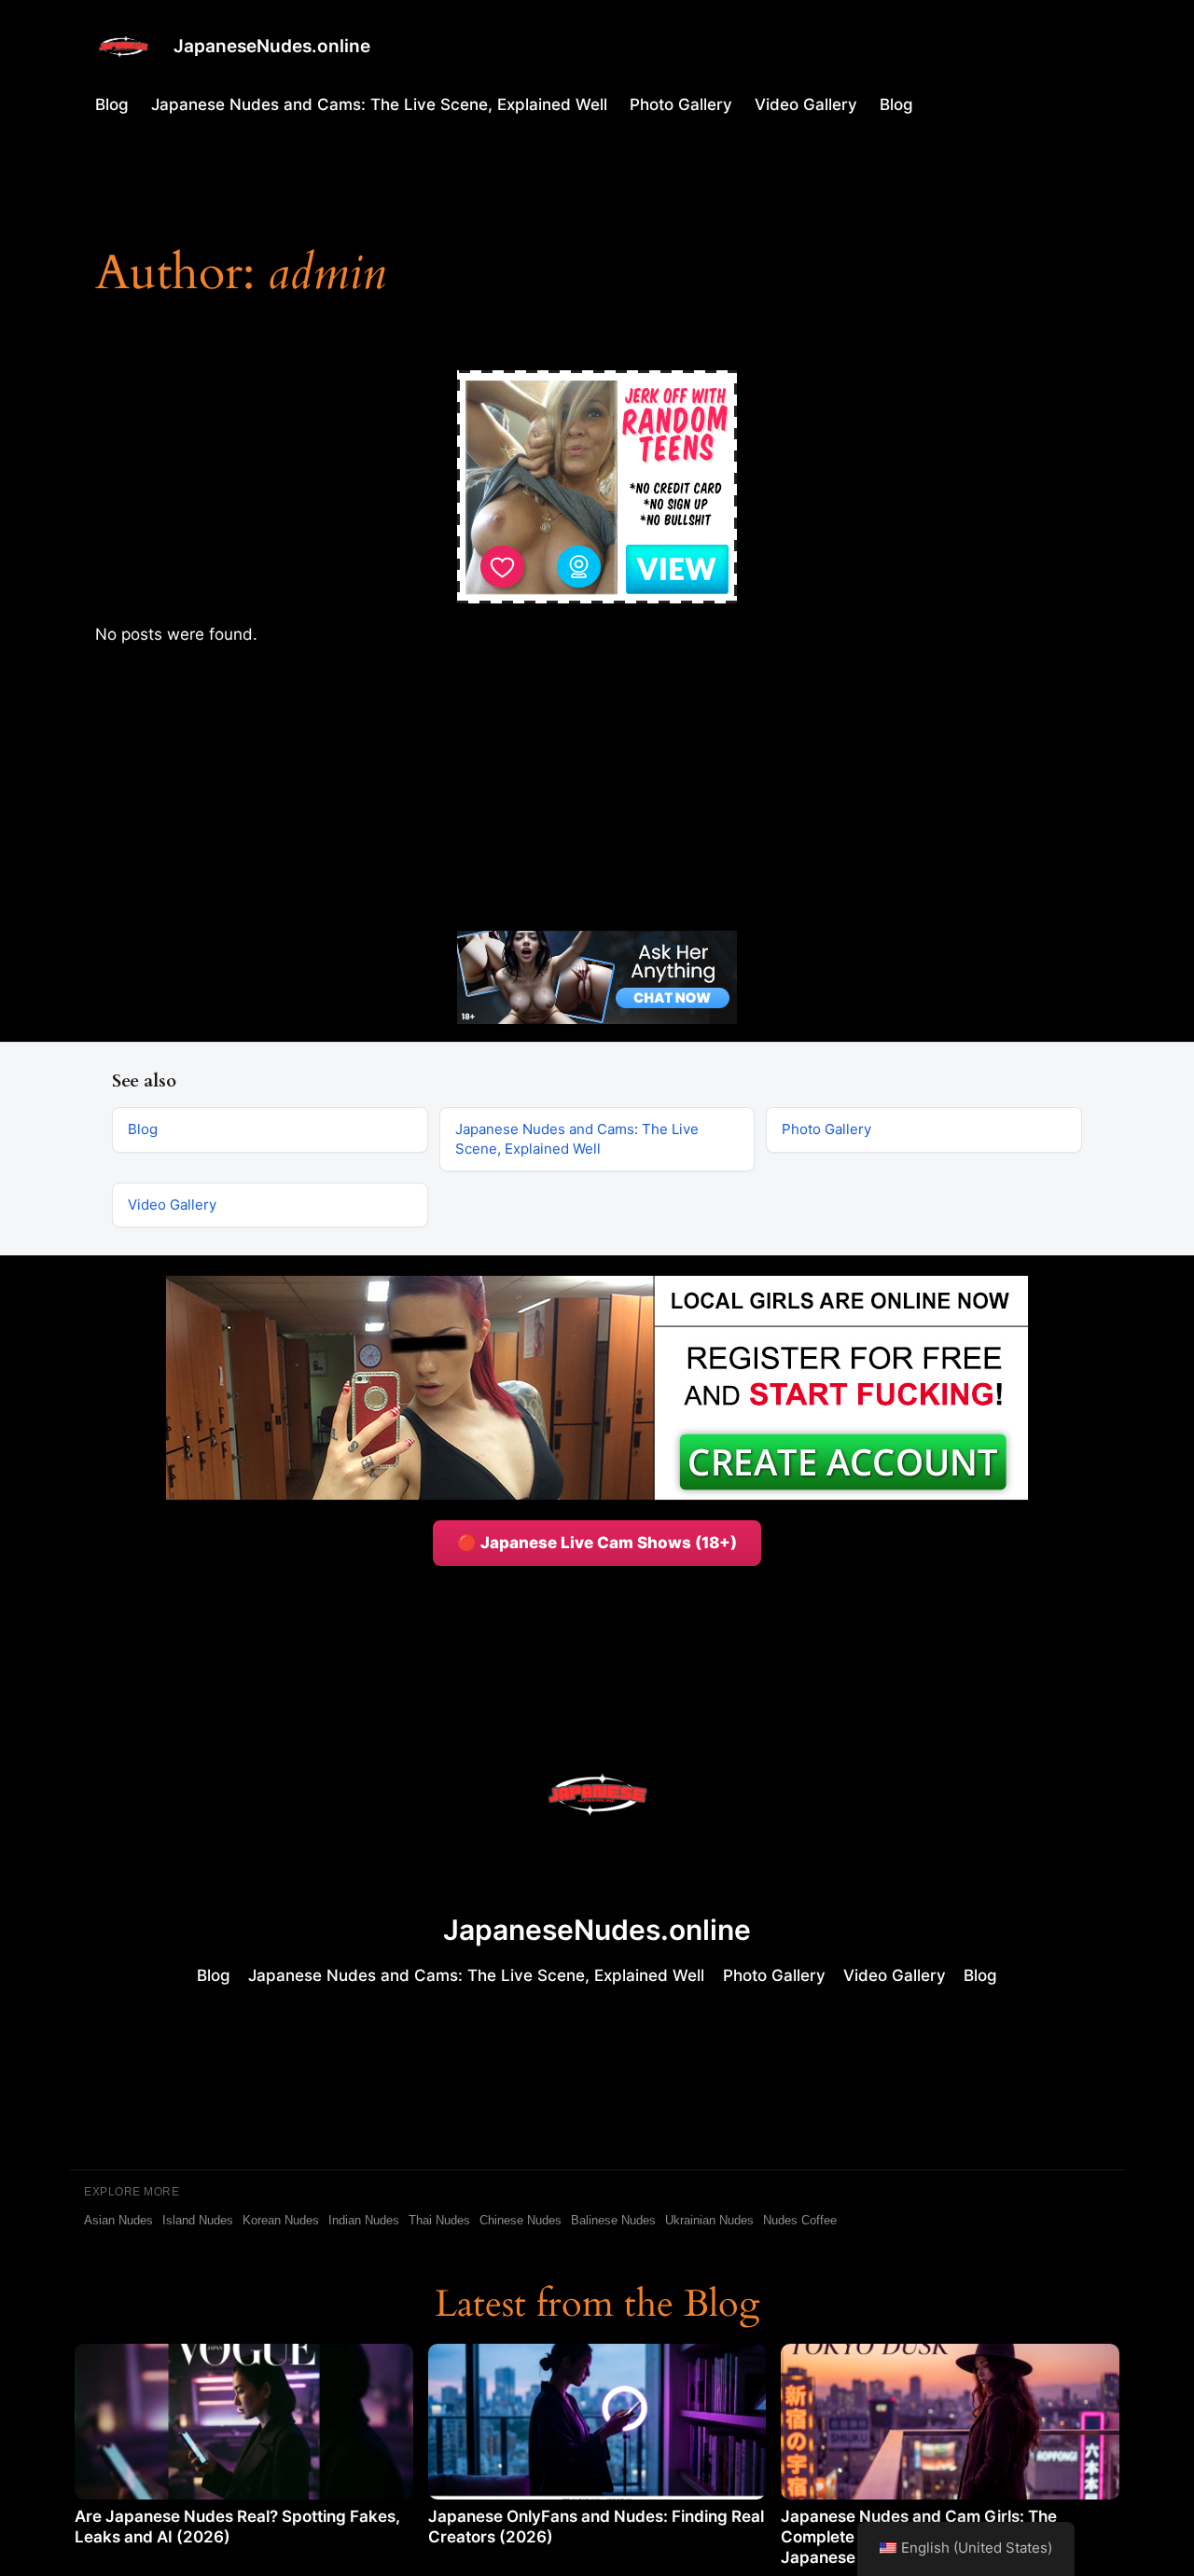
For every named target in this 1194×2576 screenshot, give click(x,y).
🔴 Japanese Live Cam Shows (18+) (597, 1543)
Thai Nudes (439, 2220)
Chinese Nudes (521, 2220)
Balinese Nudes (613, 2220)
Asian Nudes (118, 2220)
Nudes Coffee (800, 2220)
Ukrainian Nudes (709, 2220)
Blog (112, 104)
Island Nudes (198, 2220)
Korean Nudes (281, 2220)
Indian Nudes (364, 2220)
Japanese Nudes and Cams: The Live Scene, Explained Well (379, 104)
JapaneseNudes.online (272, 46)
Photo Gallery (681, 104)
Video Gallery (806, 104)
